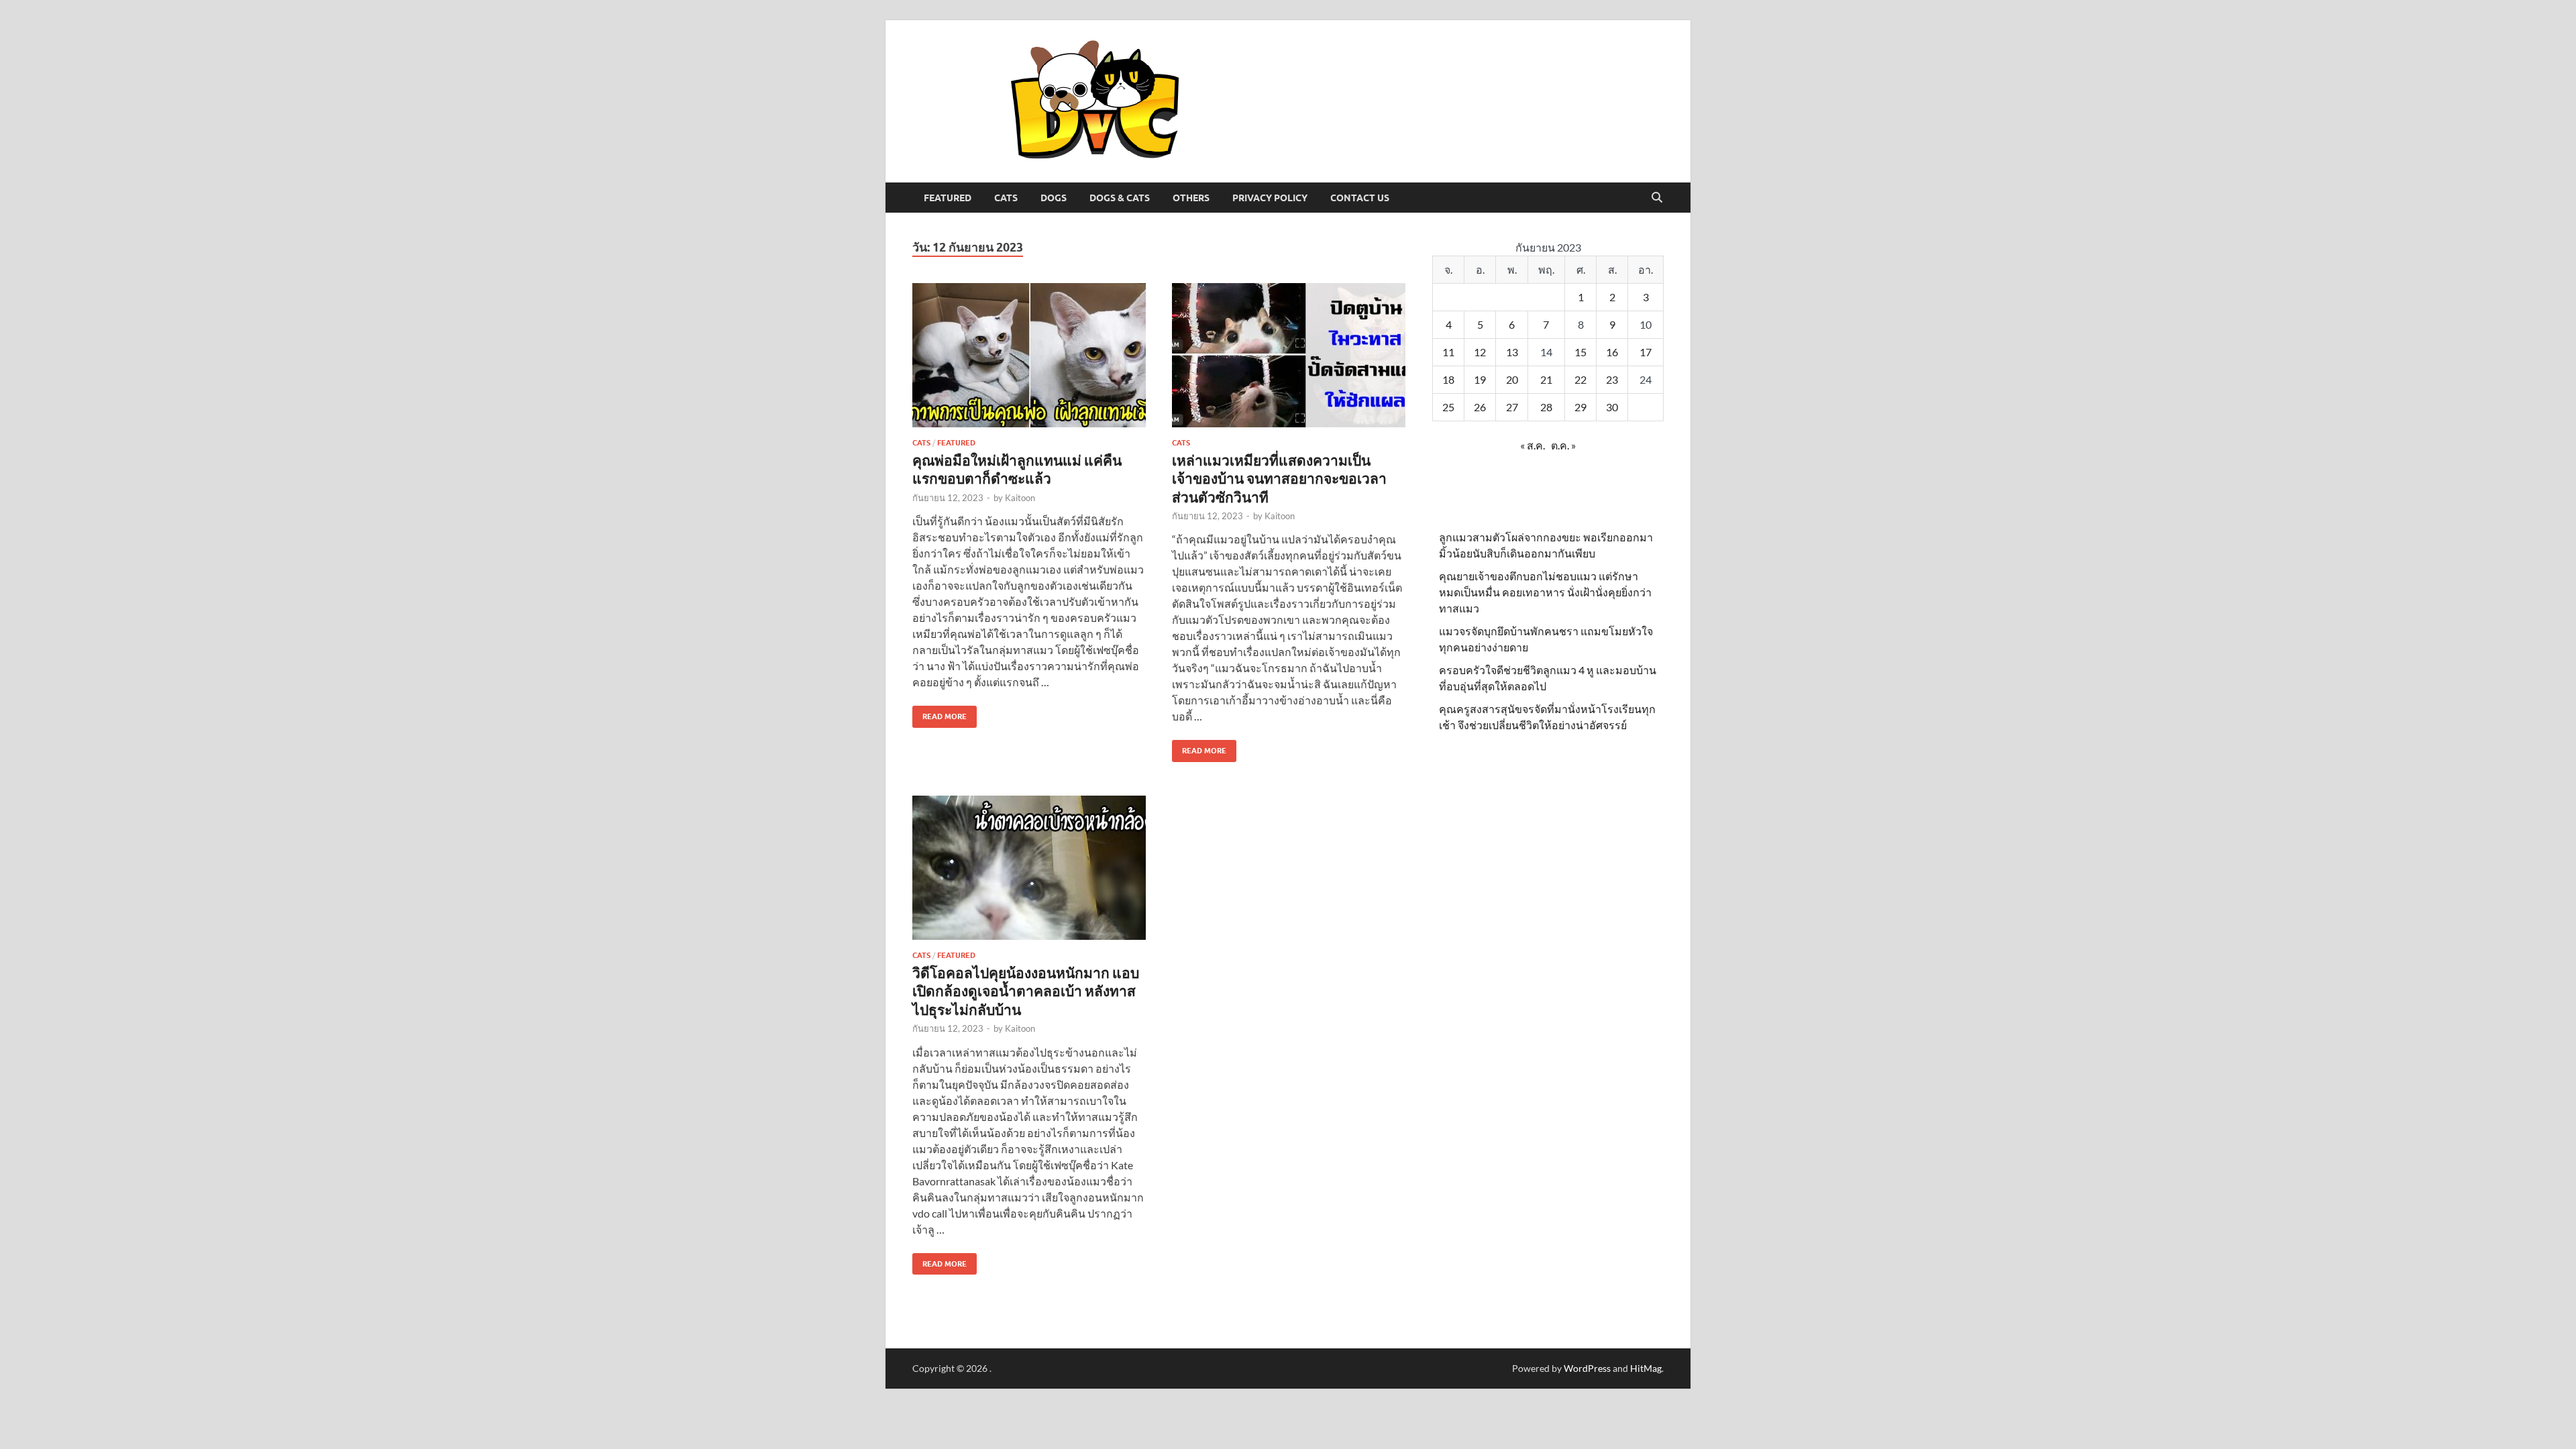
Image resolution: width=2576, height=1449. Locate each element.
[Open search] (1657, 198)
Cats (1006, 198)
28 (1546, 407)
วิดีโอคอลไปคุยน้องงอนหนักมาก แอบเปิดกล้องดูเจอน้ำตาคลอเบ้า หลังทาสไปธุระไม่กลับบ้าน (1026, 991)
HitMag (1646, 1368)
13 (1512, 352)
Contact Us (1360, 198)
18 (1448, 379)
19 (1480, 379)
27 (1512, 407)
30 (1612, 407)
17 (1646, 352)
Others (1191, 198)
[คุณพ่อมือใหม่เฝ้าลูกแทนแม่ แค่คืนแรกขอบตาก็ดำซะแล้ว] (1029, 355)
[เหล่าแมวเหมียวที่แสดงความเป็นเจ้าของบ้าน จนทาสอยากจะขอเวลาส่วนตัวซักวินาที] (1289, 355)
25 (1448, 407)
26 (1480, 407)
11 (1448, 352)
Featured (948, 198)
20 (1512, 379)
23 (1612, 379)
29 (1580, 407)
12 (1480, 352)
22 (1580, 379)
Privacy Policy (1270, 198)
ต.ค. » (1563, 445)
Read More (940, 713)
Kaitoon (1020, 498)
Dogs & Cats (1120, 198)
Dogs (1054, 198)
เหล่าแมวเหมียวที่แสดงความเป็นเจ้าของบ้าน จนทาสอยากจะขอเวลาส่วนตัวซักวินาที (1279, 478)
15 (1580, 352)
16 (1612, 352)
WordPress (1587, 1368)
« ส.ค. (1533, 445)
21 (1546, 379)
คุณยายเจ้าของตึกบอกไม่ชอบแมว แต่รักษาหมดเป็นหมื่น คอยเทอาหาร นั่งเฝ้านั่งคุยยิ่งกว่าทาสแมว (1545, 592)
